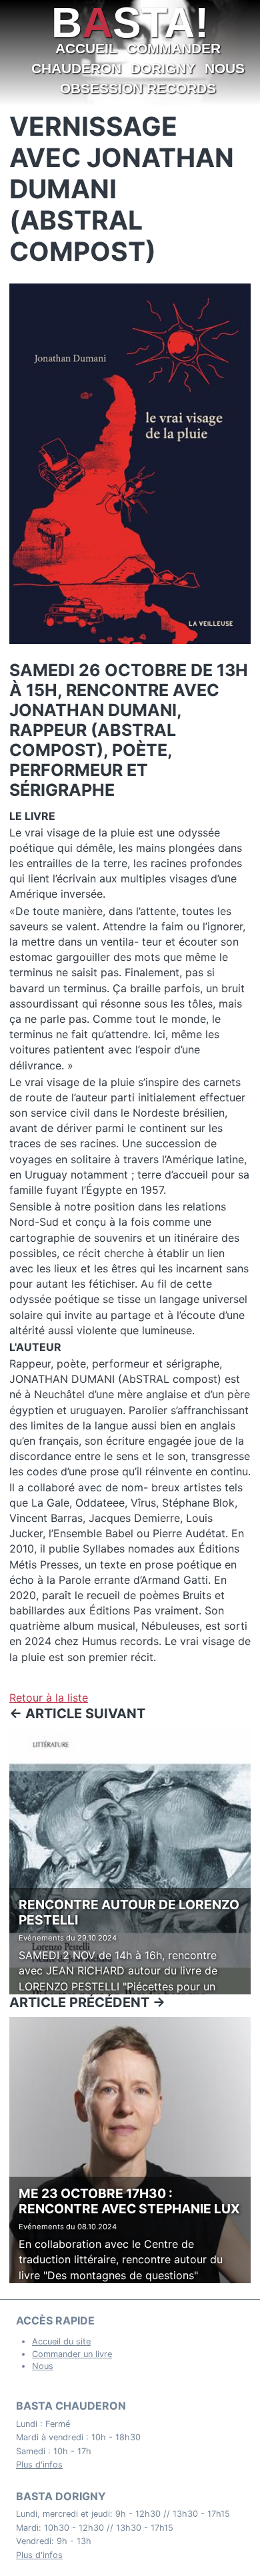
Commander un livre (72, 2354)
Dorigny (163, 68)
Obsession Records (138, 88)
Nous (225, 68)
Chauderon (76, 68)
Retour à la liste (49, 1698)
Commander (174, 48)
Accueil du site (61, 2341)
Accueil (86, 48)
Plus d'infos (39, 2465)
